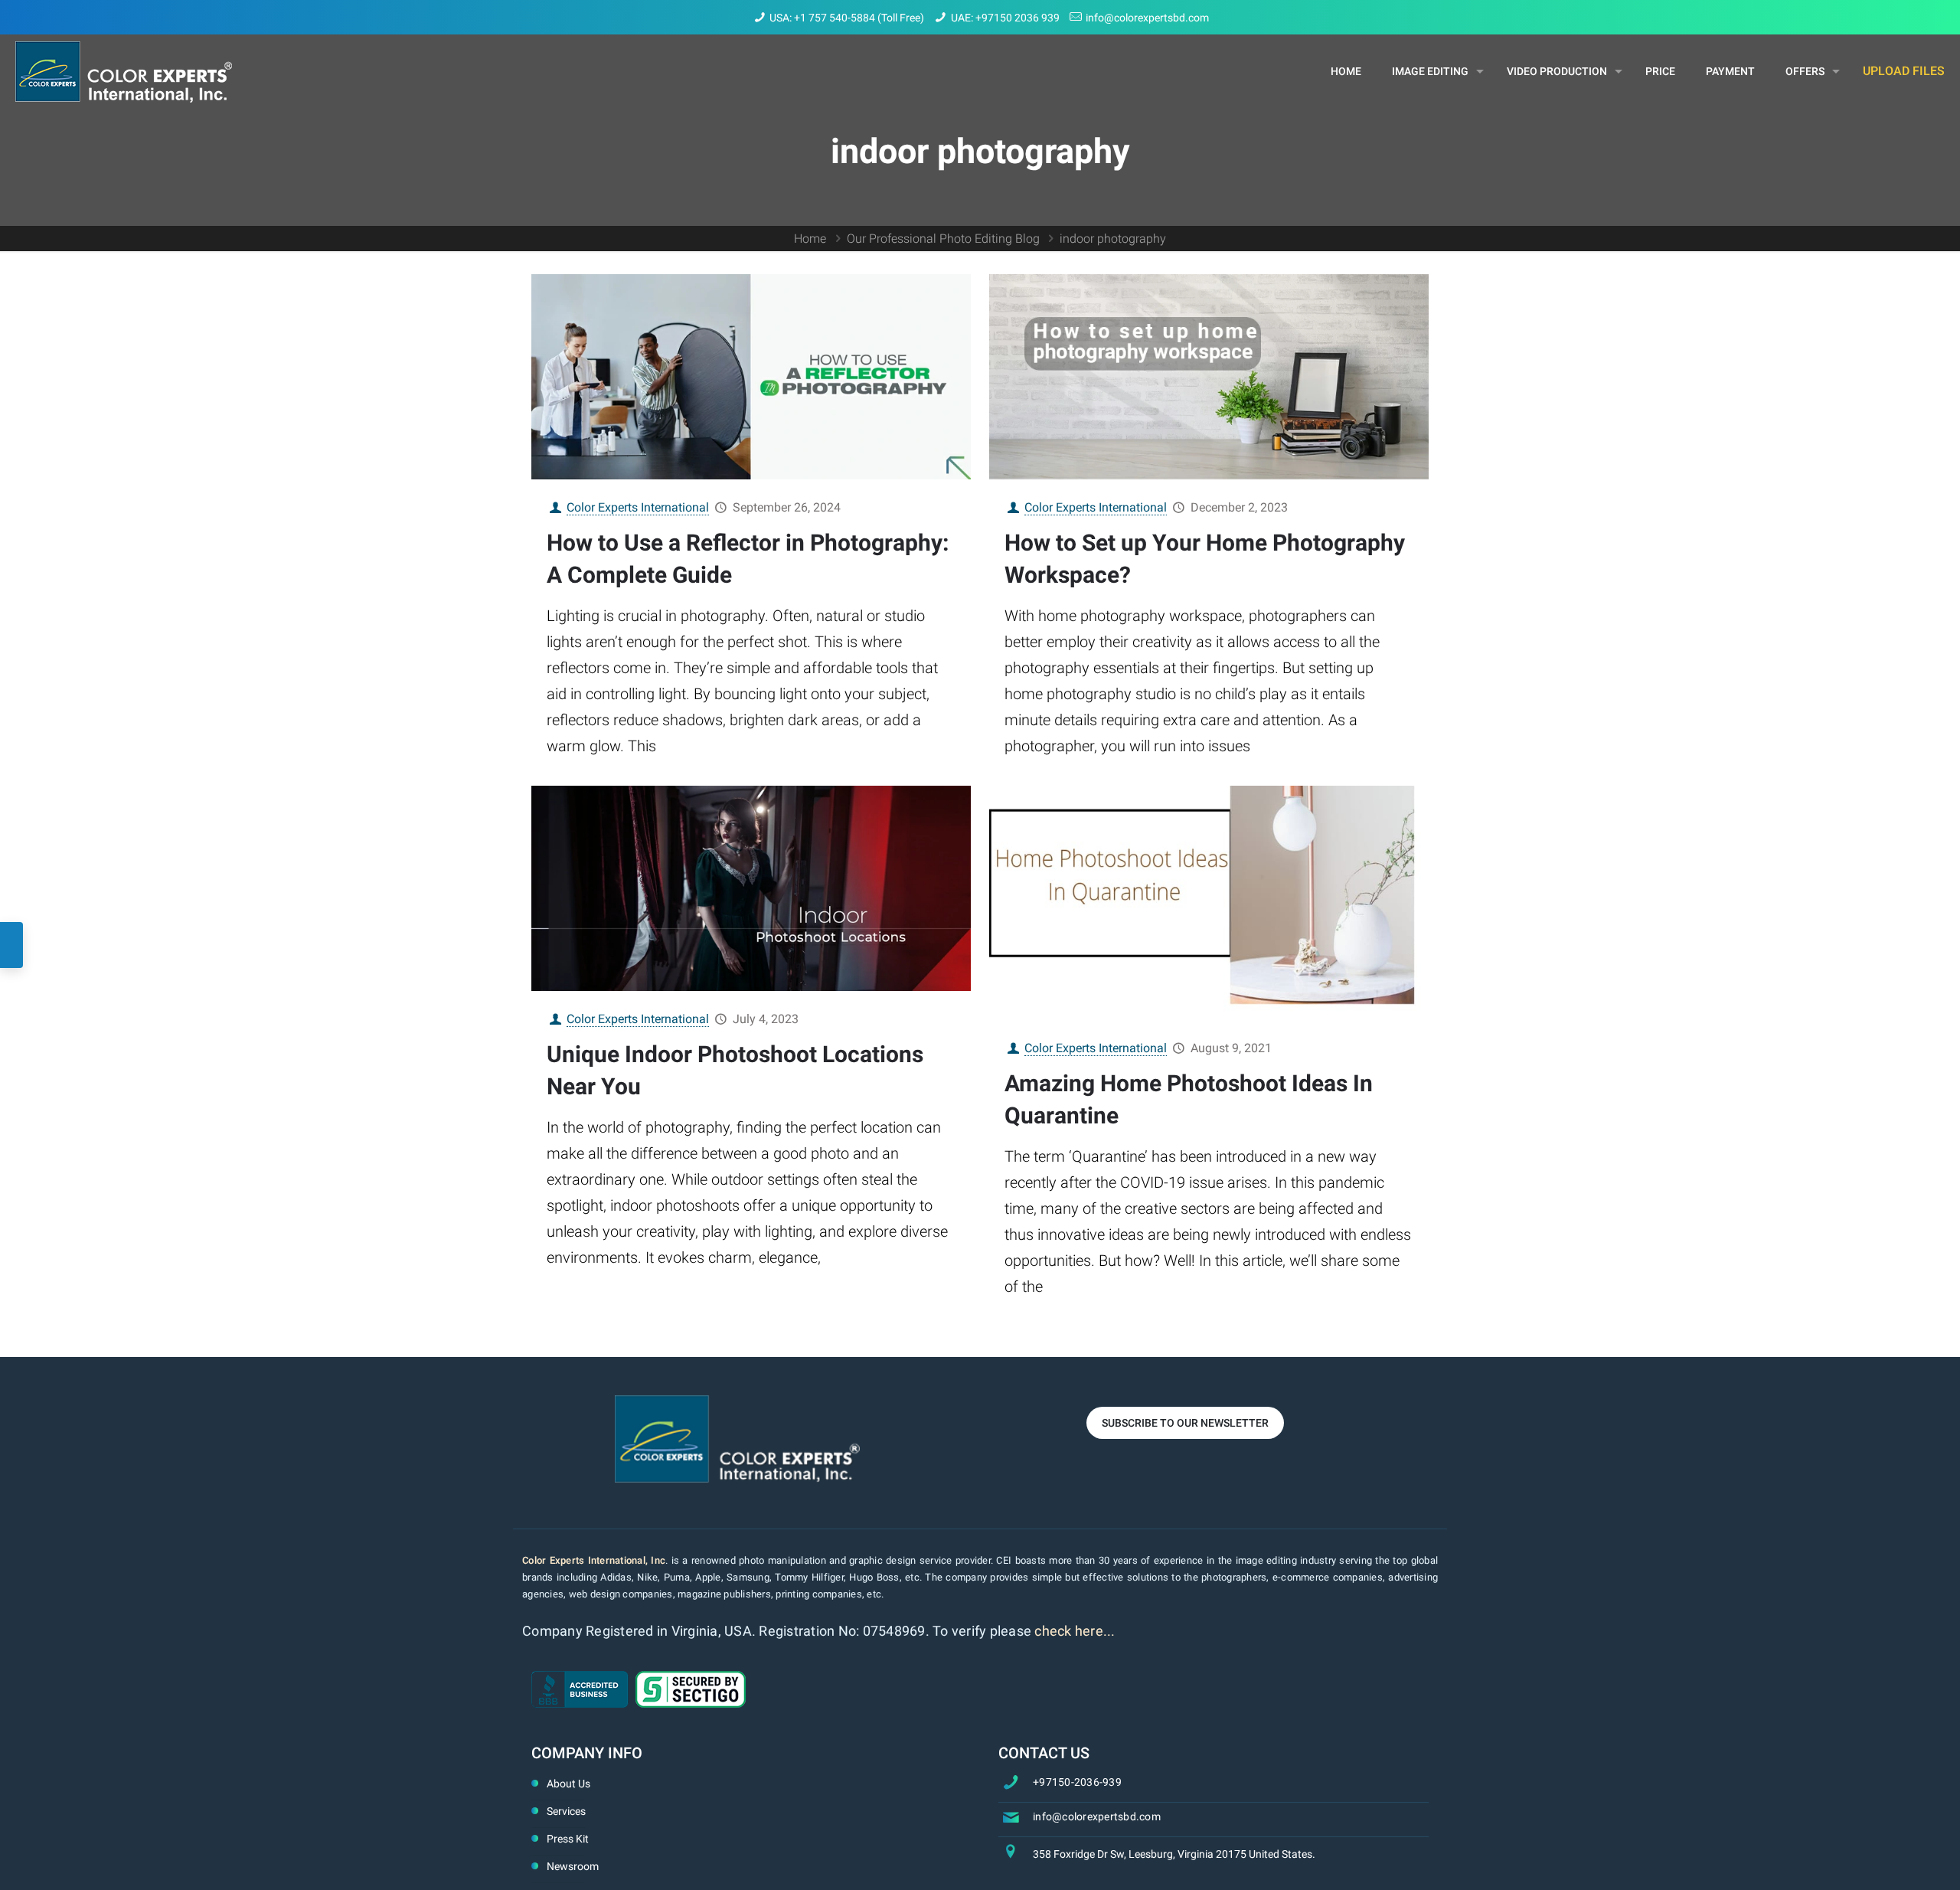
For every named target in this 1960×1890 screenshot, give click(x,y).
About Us (568, 1784)
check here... (1075, 1631)
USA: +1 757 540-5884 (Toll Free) (847, 18)
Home (810, 239)
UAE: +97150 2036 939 (1005, 18)
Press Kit (568, 1839)
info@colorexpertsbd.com (1147, 18)
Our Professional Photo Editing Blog (943, 239)
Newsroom (573, 1866)
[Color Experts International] (124, 71)
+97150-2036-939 (1077, 1782)
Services (566, 1811)
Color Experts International (638, 507)
